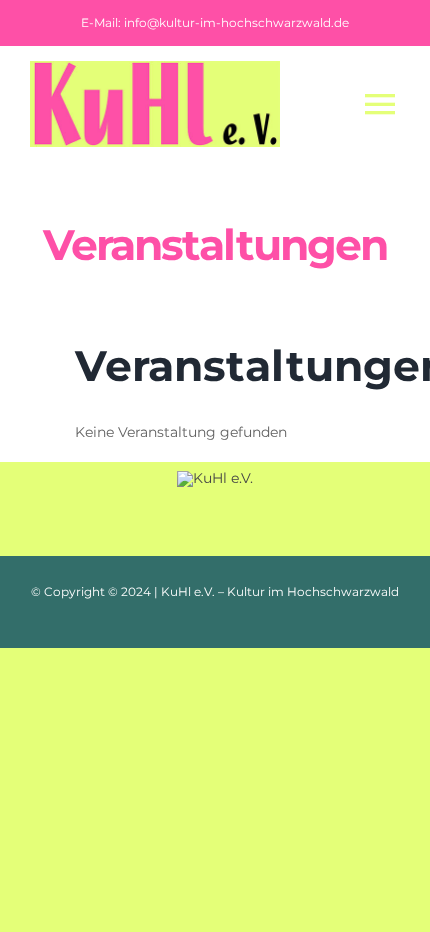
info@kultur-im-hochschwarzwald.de (236, 22)
